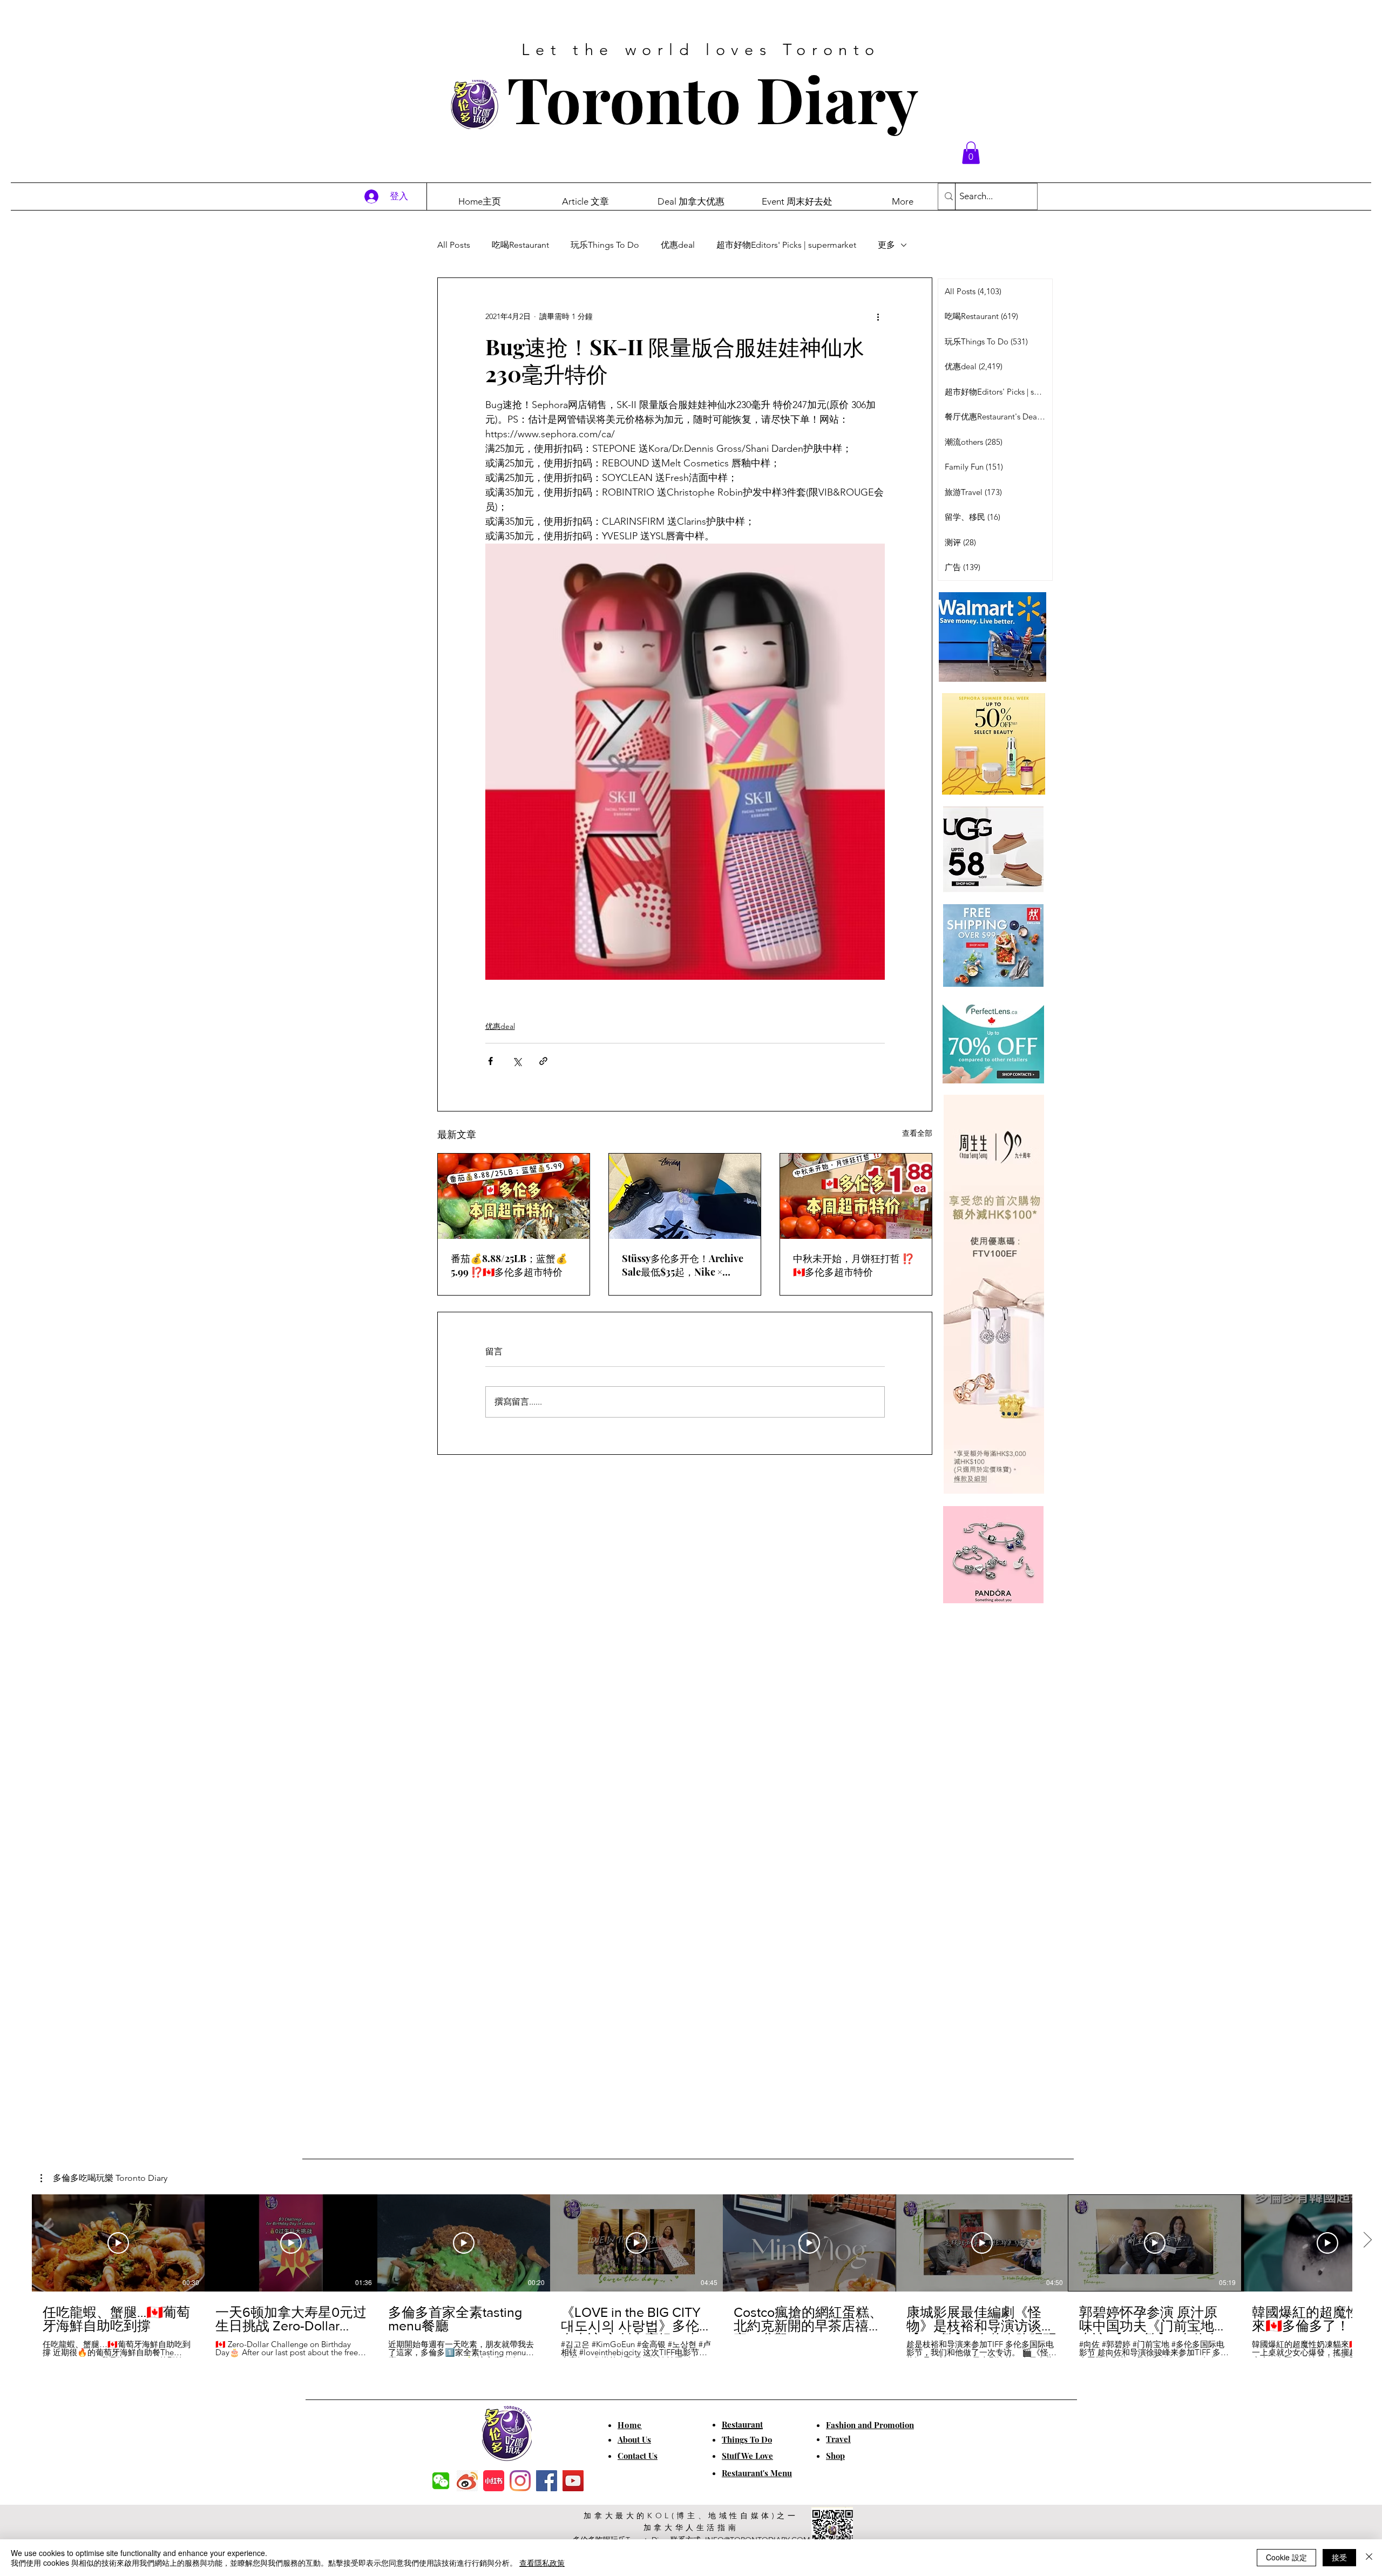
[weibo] (467, 2481)
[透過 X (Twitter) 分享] (517, 1061)
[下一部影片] (1367, 2241)
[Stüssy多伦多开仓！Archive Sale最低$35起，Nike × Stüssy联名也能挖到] (685, 1196)
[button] (971, 153)
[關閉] (1369, 2558)
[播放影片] (118, 2243)
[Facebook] (547, 2481)
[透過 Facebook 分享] (490, 1061)
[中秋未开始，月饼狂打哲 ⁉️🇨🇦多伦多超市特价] (856, 1196)
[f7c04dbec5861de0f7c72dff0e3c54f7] (441, 2481)
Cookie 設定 (1286, 2557)
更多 (886, 245)
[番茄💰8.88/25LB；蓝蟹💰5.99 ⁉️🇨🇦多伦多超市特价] (514, 1196)
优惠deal (678, 245)
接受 (1339, 2557)
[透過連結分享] (543, 1061)
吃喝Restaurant (520, 245)
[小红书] (494, 2481)
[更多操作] (878, 317)
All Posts (454, 245)
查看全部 (917, 1133)
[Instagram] (520, 2481)
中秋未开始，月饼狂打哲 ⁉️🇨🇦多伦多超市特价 (853, 1265)
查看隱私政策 (542, 2563)
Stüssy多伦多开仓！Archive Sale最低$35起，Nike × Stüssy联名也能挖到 (683, 1265)
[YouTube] (573, 2481)
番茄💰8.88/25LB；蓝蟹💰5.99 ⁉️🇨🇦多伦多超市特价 (509, 1265)
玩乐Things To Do (605, 245)
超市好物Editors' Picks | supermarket (786, 245)
